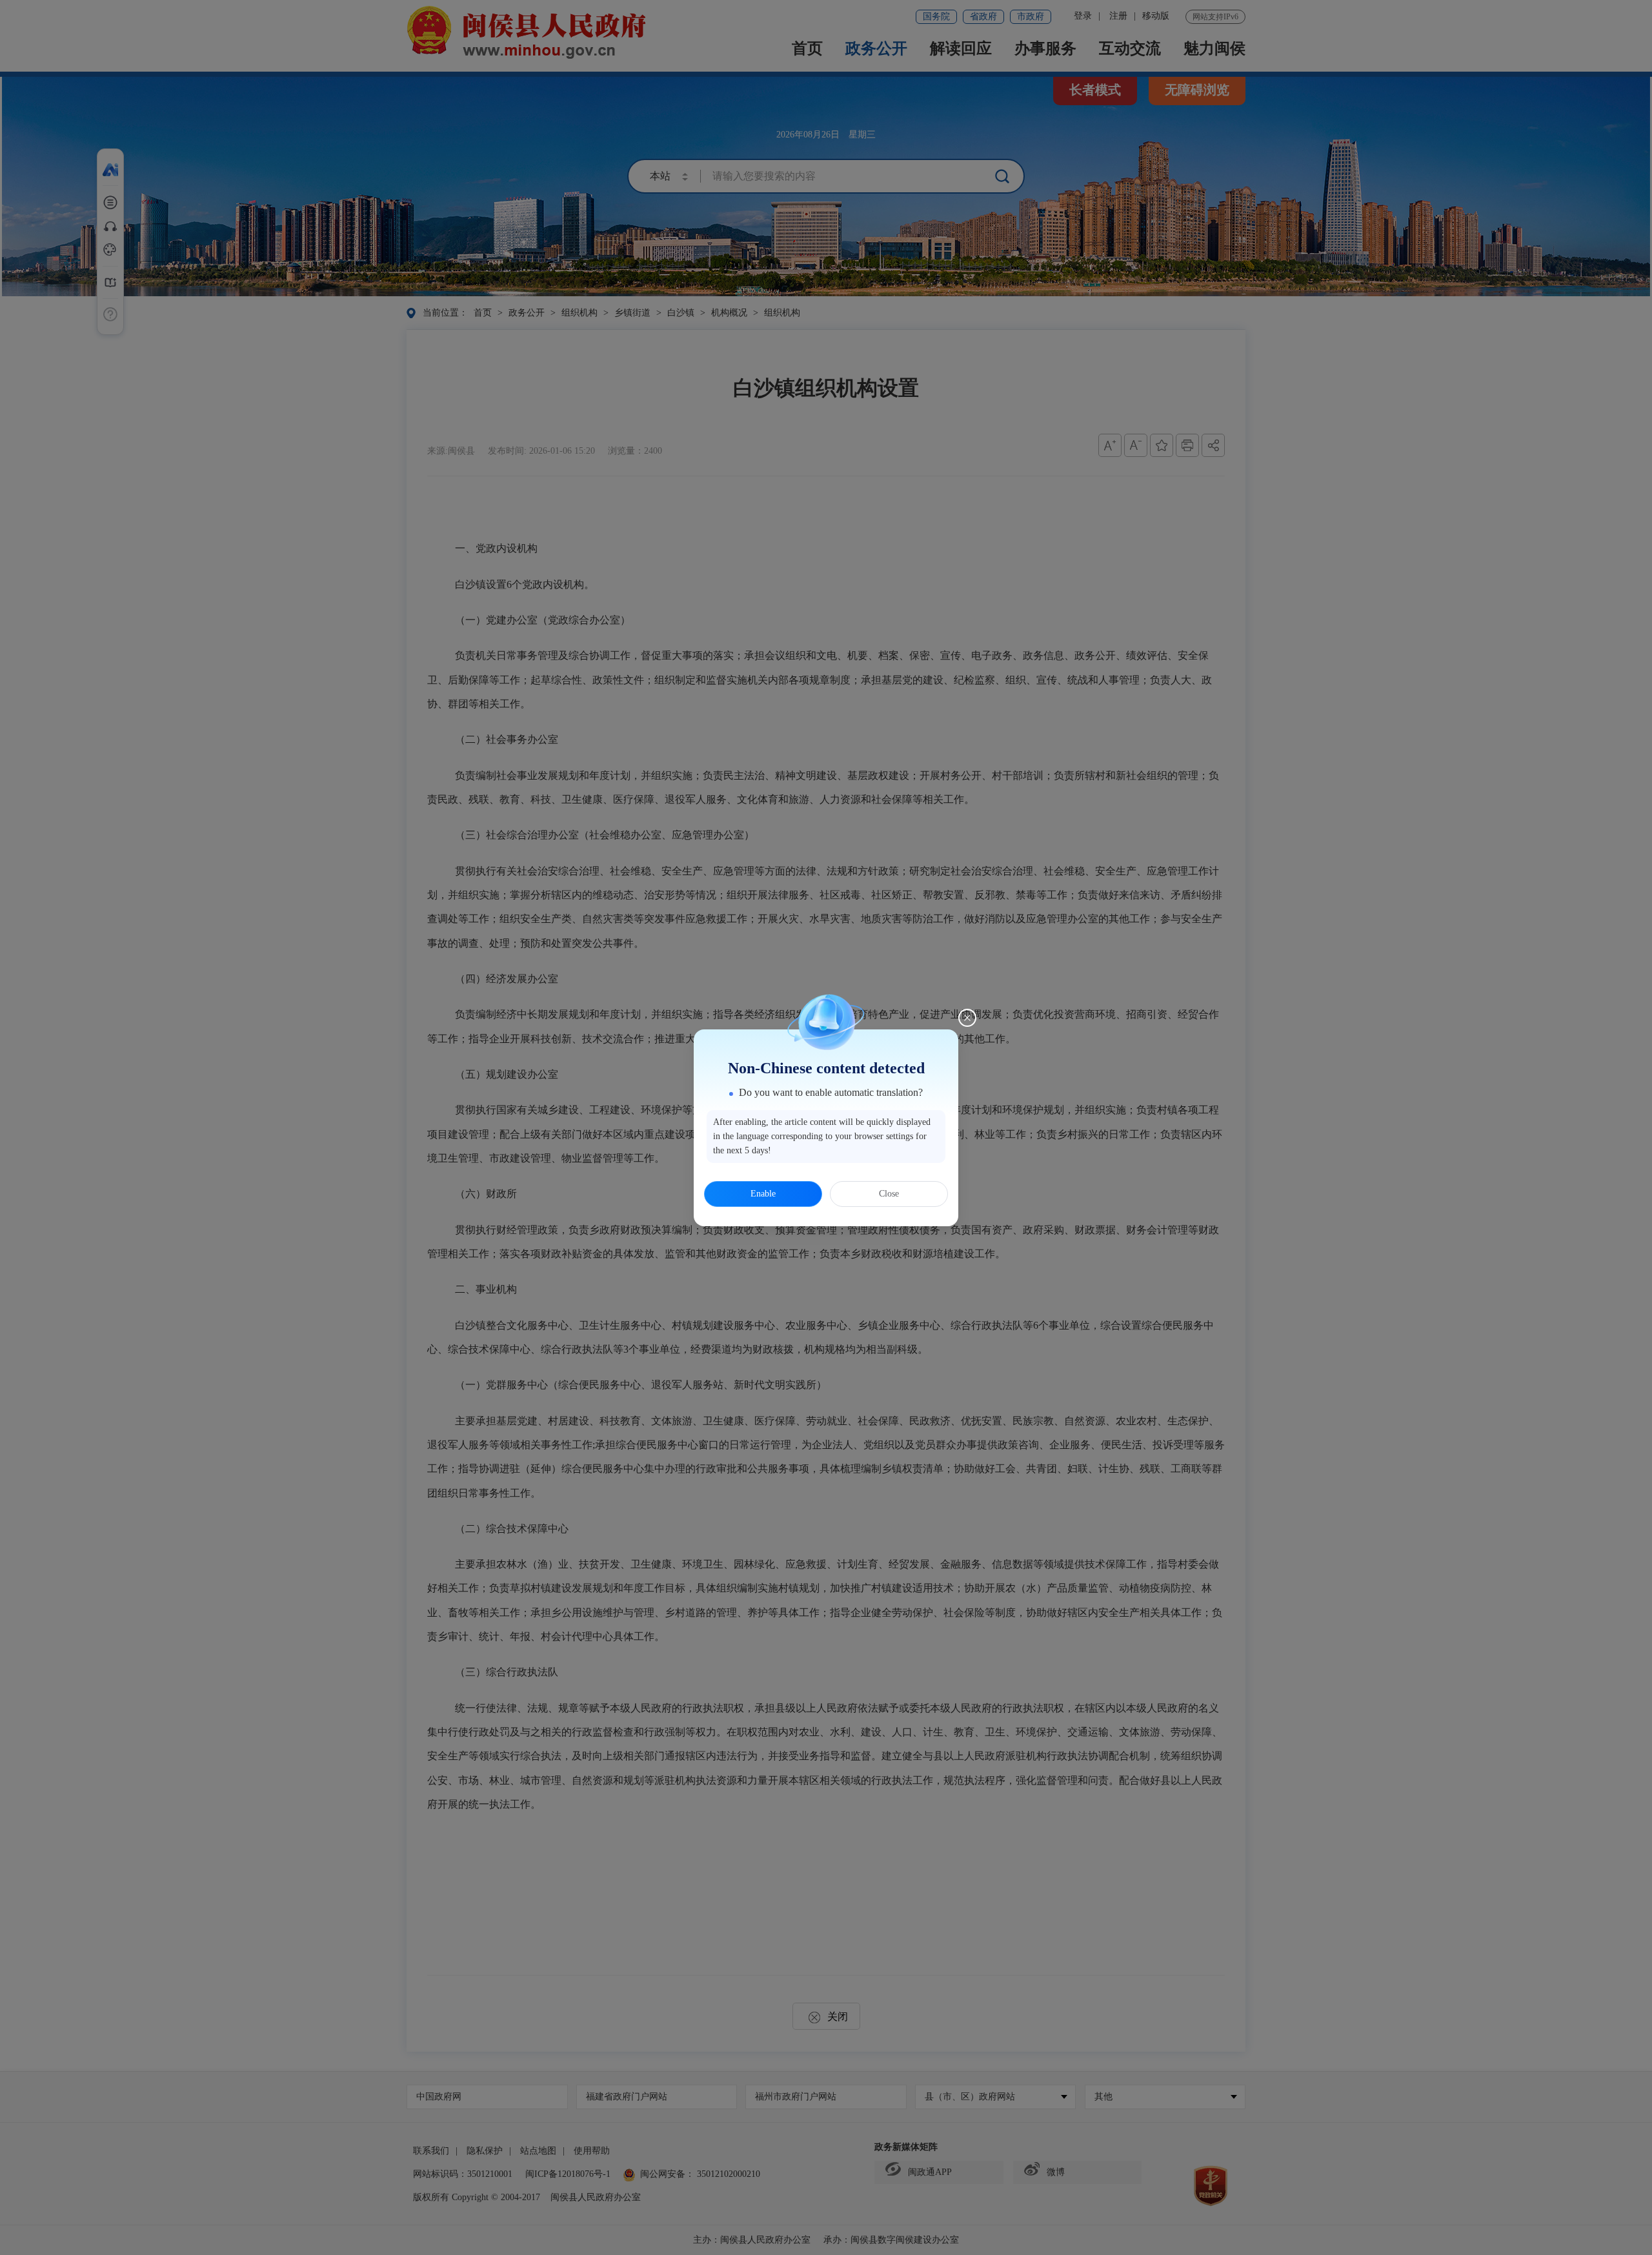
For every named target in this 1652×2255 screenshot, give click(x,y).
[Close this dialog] (967, 1018)
